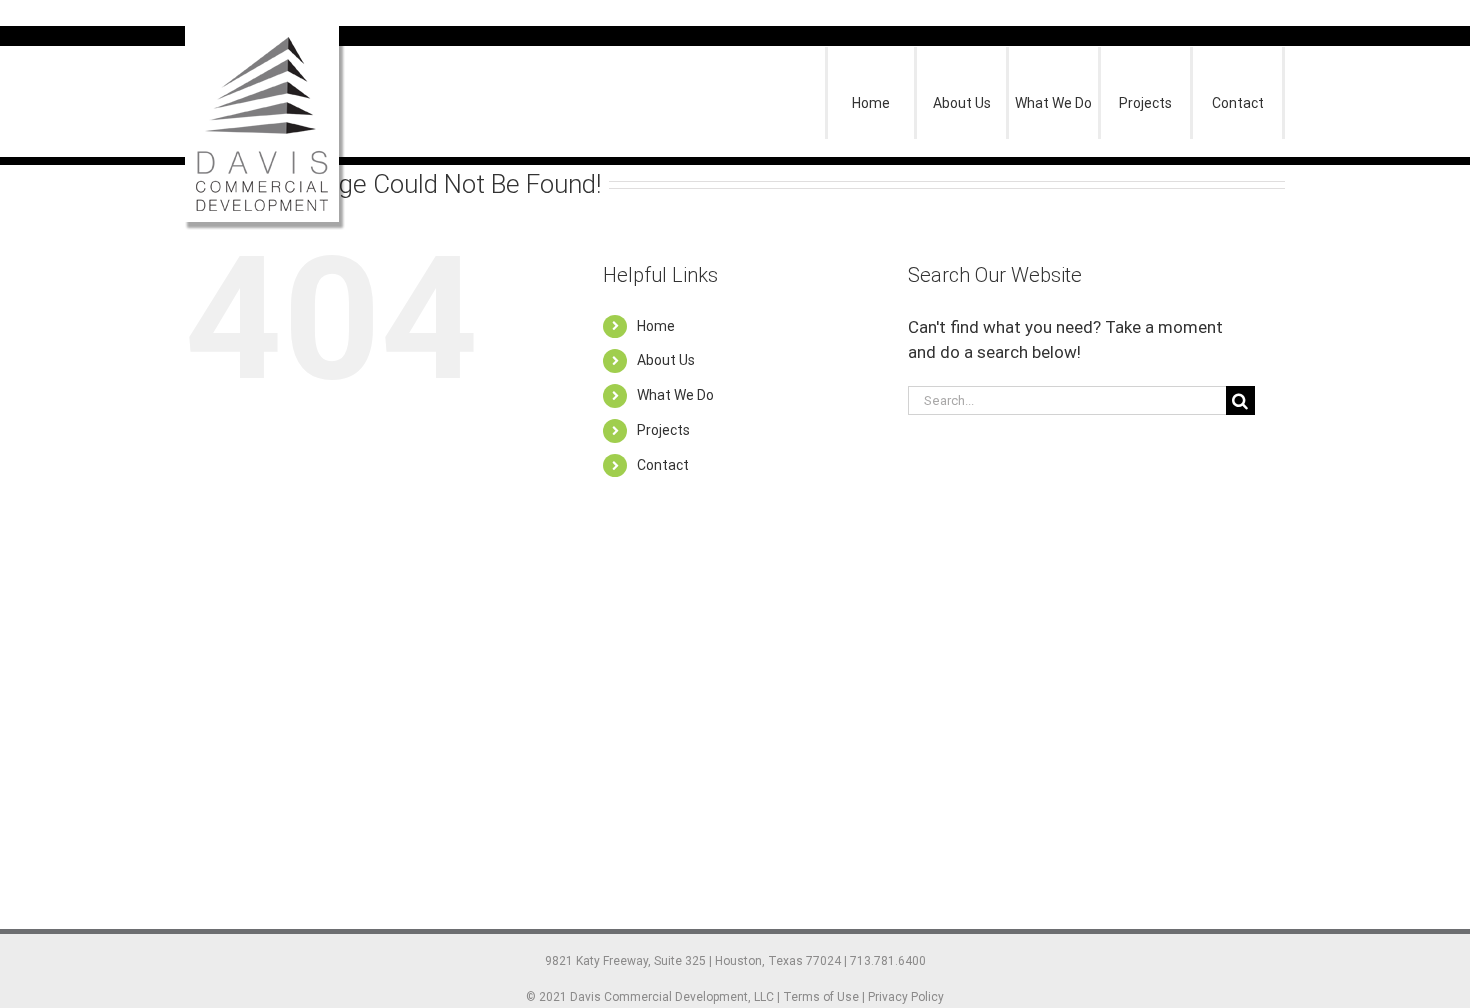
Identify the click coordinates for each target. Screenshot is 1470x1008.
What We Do (675, 395)
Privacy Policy (906, 997)
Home (656, 326)
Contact (663, 465)
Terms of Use (821, 997)
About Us (666, 360)
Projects (663, 430)
